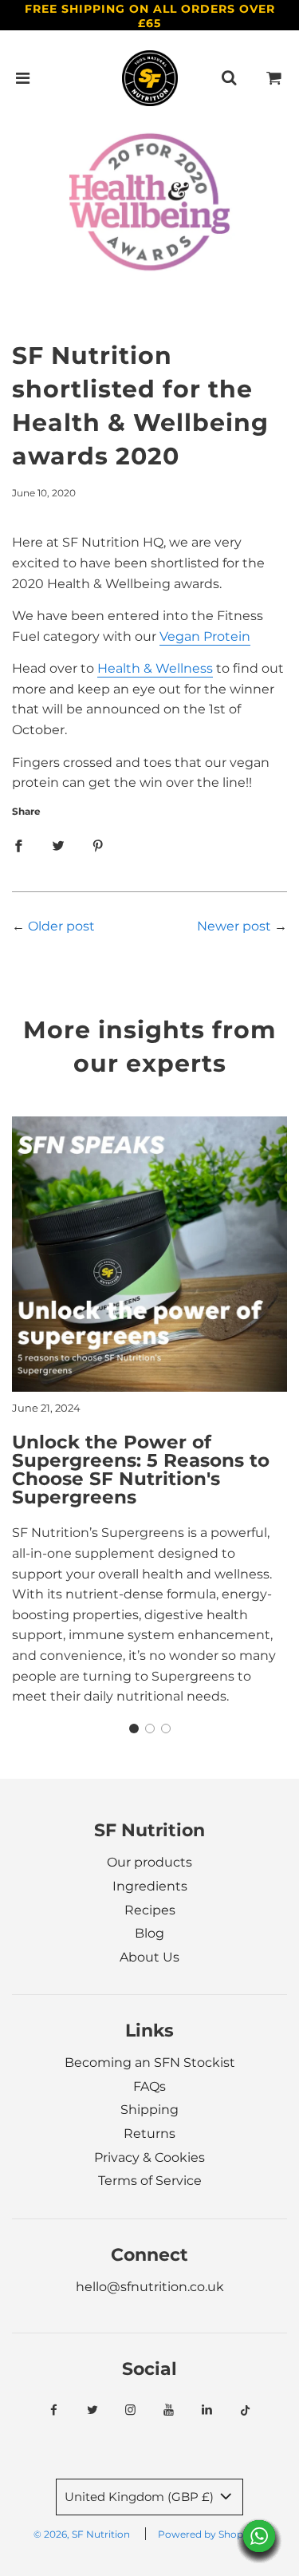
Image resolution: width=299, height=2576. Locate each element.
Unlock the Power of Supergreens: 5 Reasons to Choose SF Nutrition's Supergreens (141, 1470)
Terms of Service (150, 2181)
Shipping (149, 2110)
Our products (149, 1862)
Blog (149, 1933)
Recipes (150, 1910)
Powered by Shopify (206, 2534)
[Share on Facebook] (18, 846)
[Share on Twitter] (58, 846)
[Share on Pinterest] (98, 846)
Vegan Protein (205, 636)
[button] (134, 1729)
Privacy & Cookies (149, 2157)
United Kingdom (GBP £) (141, 2497)
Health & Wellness (155, 668)
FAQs (149, 2086)
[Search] (229, 78)
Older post (61, 926)
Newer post (234, 926)
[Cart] (274, 78)
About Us (149, 1957)
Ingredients (150, 1886)
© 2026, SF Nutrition (82, 2534)
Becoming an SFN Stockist (150, 2062)
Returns (149, 2133)
